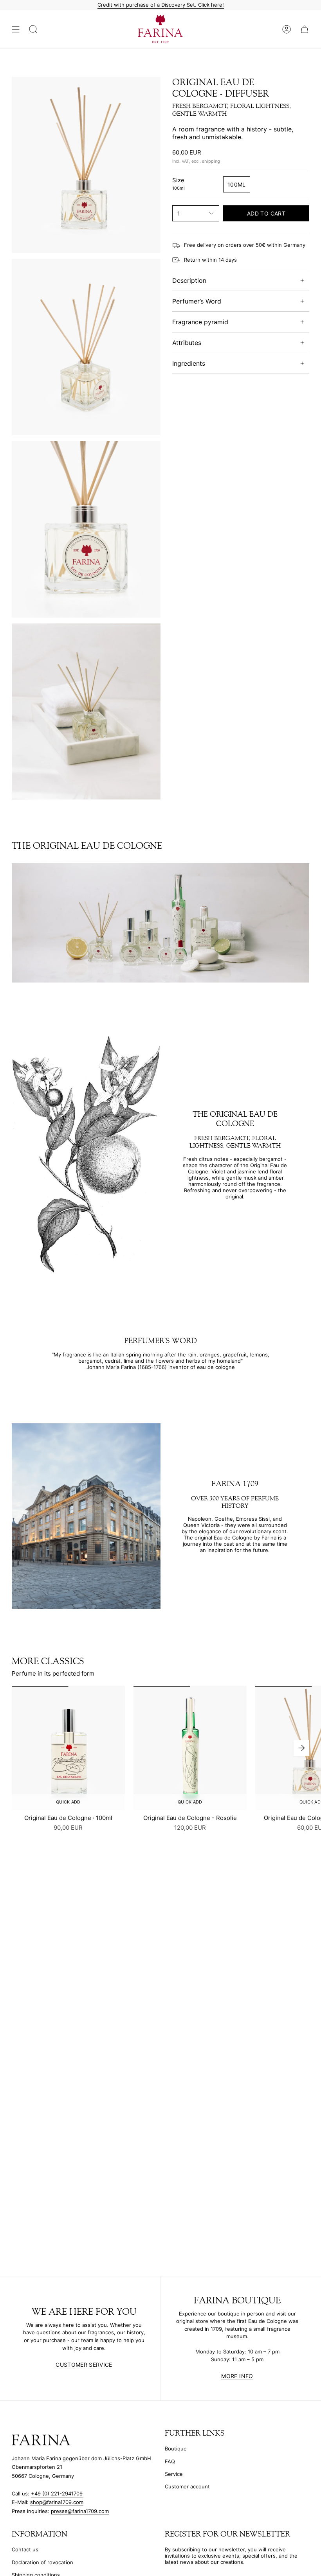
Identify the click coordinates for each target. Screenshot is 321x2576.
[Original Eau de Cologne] (68, 1748)
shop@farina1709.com (57, 2502)
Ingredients (189, 363)
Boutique (176, 2448)
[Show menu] (16, 29)
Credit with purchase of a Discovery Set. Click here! (161, 5)
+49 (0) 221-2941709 (57, 2493)
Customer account (187, 2486)
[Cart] (305, 29)
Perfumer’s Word (197, 301)
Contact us (25, 2549)
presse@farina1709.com (80, 2511)
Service (174, 2474)
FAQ (170, 2461)
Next (301, 1748)
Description (189, 280)
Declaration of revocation (42, 2562)
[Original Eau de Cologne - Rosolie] (190, 1748)
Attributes (187, 343)
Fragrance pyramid (200, 322)
